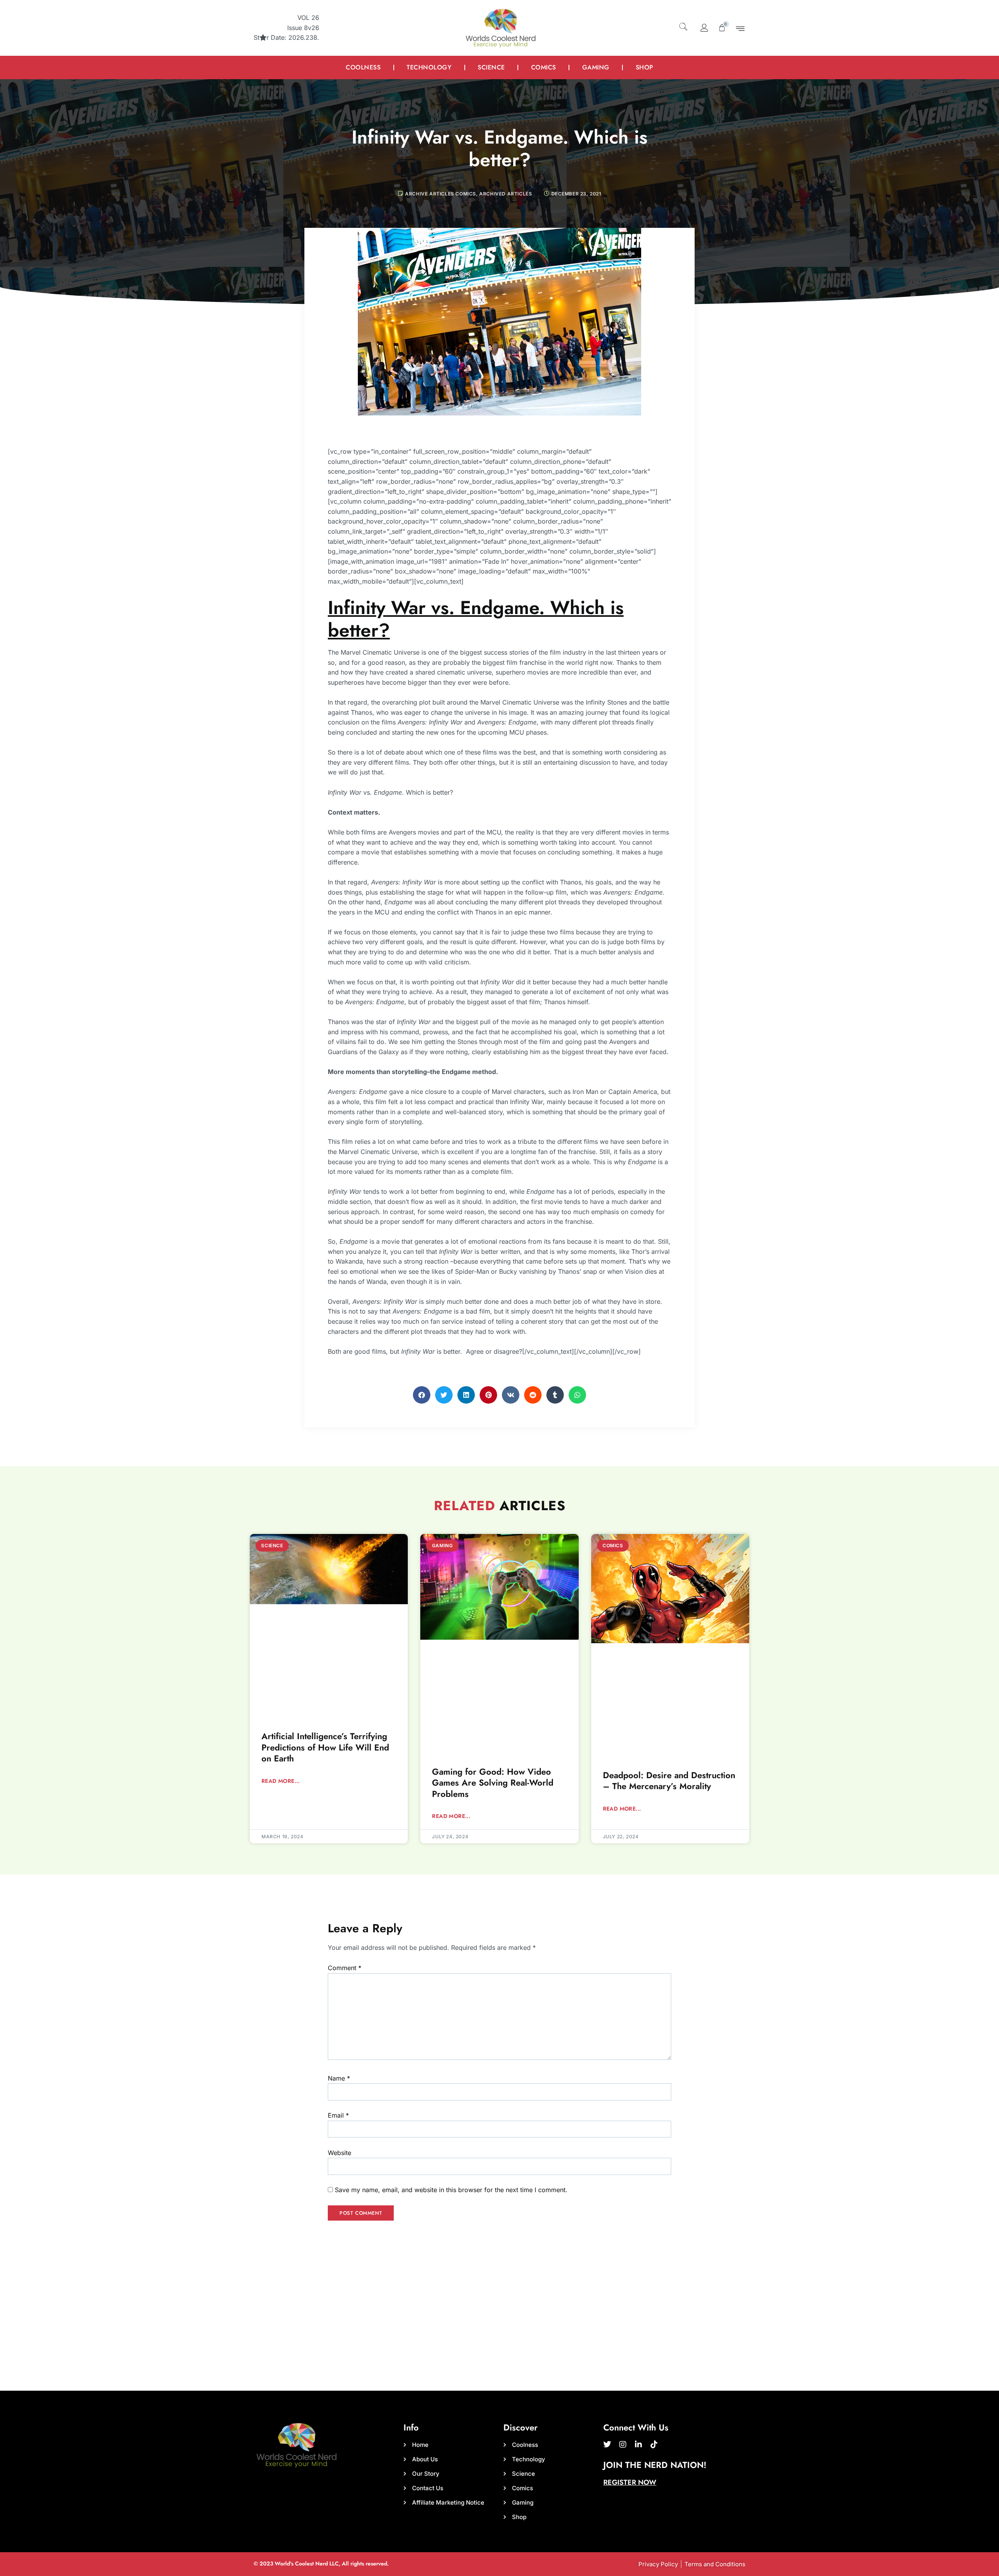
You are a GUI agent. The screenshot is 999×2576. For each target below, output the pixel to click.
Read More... (281, 1781)
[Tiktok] (654, 2445)
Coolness (363, 67)
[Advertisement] (499, 2332)
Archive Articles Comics (441, 194)
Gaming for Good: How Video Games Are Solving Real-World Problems (493, 1783)
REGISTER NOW (630, 2482)
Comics (544, 67)
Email (338, 2115)
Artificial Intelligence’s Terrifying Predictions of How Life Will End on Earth (325, 1747)
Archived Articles (506, 194)
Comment (345, 1968)
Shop (644, 67)
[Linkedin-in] (638, 2445)
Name (339, 2078)
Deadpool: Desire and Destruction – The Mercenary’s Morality (669, 1781)
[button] (683, 26)
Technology (429, 67)
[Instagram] (623, 2445)
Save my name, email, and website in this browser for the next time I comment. (451, 2190)
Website (340, 2153)
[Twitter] (607, 2445)
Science (491, 67)
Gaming (596, 67)
